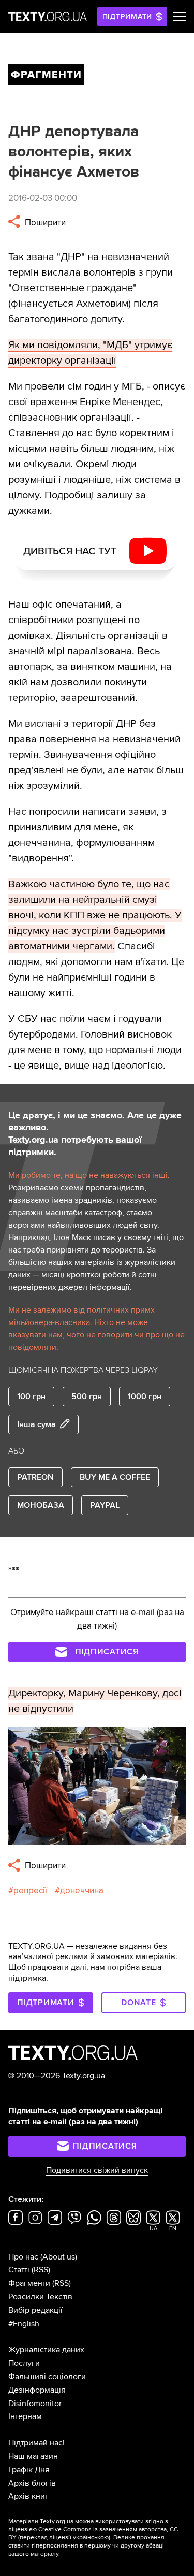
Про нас (23, 2257)
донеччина (82, 1890)
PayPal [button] (105, 1505)
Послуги (24, 2363)
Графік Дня (29, 2470)
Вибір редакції (35, 2310)
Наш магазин (33, 2456)
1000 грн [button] (145, 1397)
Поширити (44, 222)
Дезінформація (37, 2390)
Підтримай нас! (36, 2443)
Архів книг (28, 2496)
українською (91, 2537)
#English (24, 2324)
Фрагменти (29, 2283)
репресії (30, 1890)
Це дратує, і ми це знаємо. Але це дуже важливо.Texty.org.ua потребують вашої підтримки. (95, 1134)
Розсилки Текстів (40, 2297)
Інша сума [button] (36, 1424)
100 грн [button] (31, 1397)
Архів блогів (32, 2483)
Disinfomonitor (35, 2404)
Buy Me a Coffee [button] (115, 1477)
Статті (19, 2270)
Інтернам (25, 2416)
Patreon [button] (35, 1477)
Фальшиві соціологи (47, 2377)
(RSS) (41, 2270)
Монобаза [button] (41, 1505)
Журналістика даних (46, 2350)
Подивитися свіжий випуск (97, 2170)
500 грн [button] (87, 1397)
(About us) (59, 2257)
